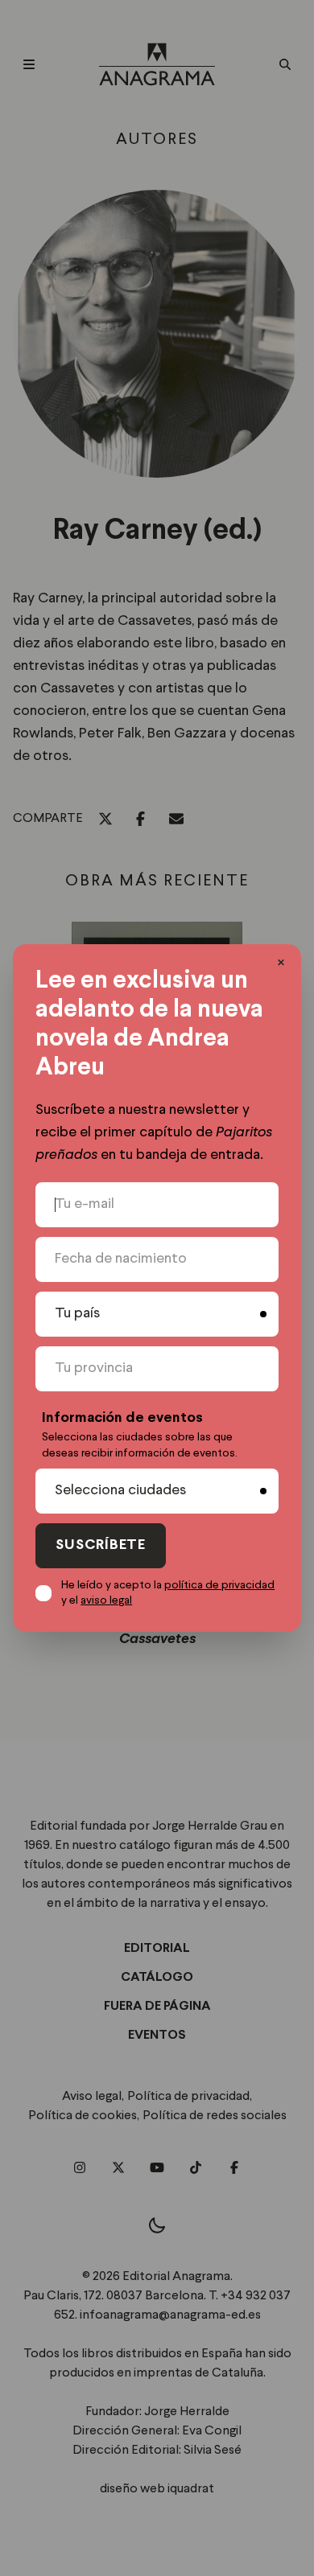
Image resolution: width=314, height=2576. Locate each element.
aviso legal (106, 1600)
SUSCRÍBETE (101, 1545)
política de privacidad (219, 1585)
